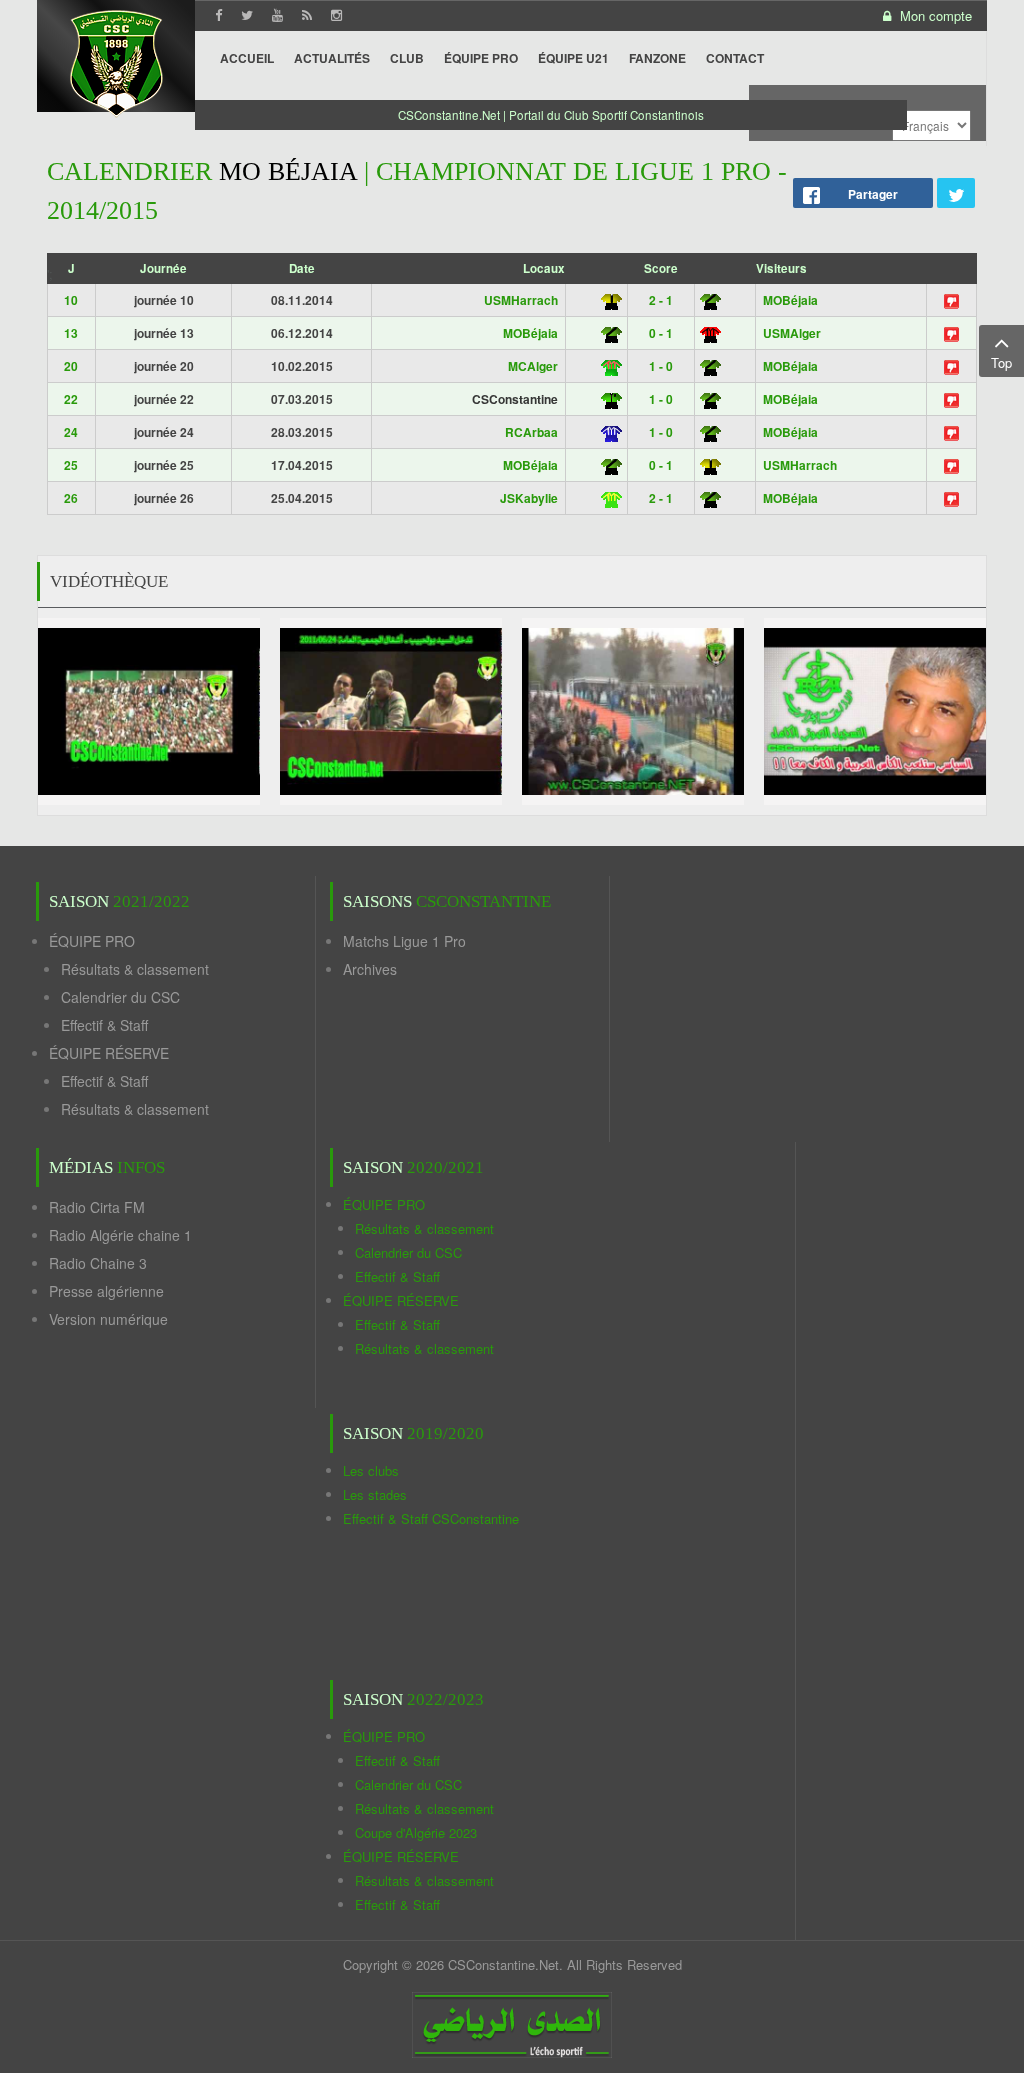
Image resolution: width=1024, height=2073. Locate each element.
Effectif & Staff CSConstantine (431, 1518)
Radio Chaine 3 (98, 1263)
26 (71, 498)
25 (71, 465)
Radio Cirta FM (97, 1207)
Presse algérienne (106, 1291)
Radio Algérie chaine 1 (120, 1235)
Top (1001, 362)
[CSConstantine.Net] (116, 60)
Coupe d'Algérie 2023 (416, 1832)
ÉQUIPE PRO (92, 941)
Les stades (375, 1494)
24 (71, 432)
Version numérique (108, 1319)
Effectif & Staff (104, 1025)
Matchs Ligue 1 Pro (404, 941)
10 (71, 300)
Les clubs (371, 1470)
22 (71, 399)
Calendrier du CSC (120, 997)
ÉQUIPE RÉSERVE (109, 1053)
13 (71, 333)
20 (71, 366)
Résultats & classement (135, 969)
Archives (370, 969)
